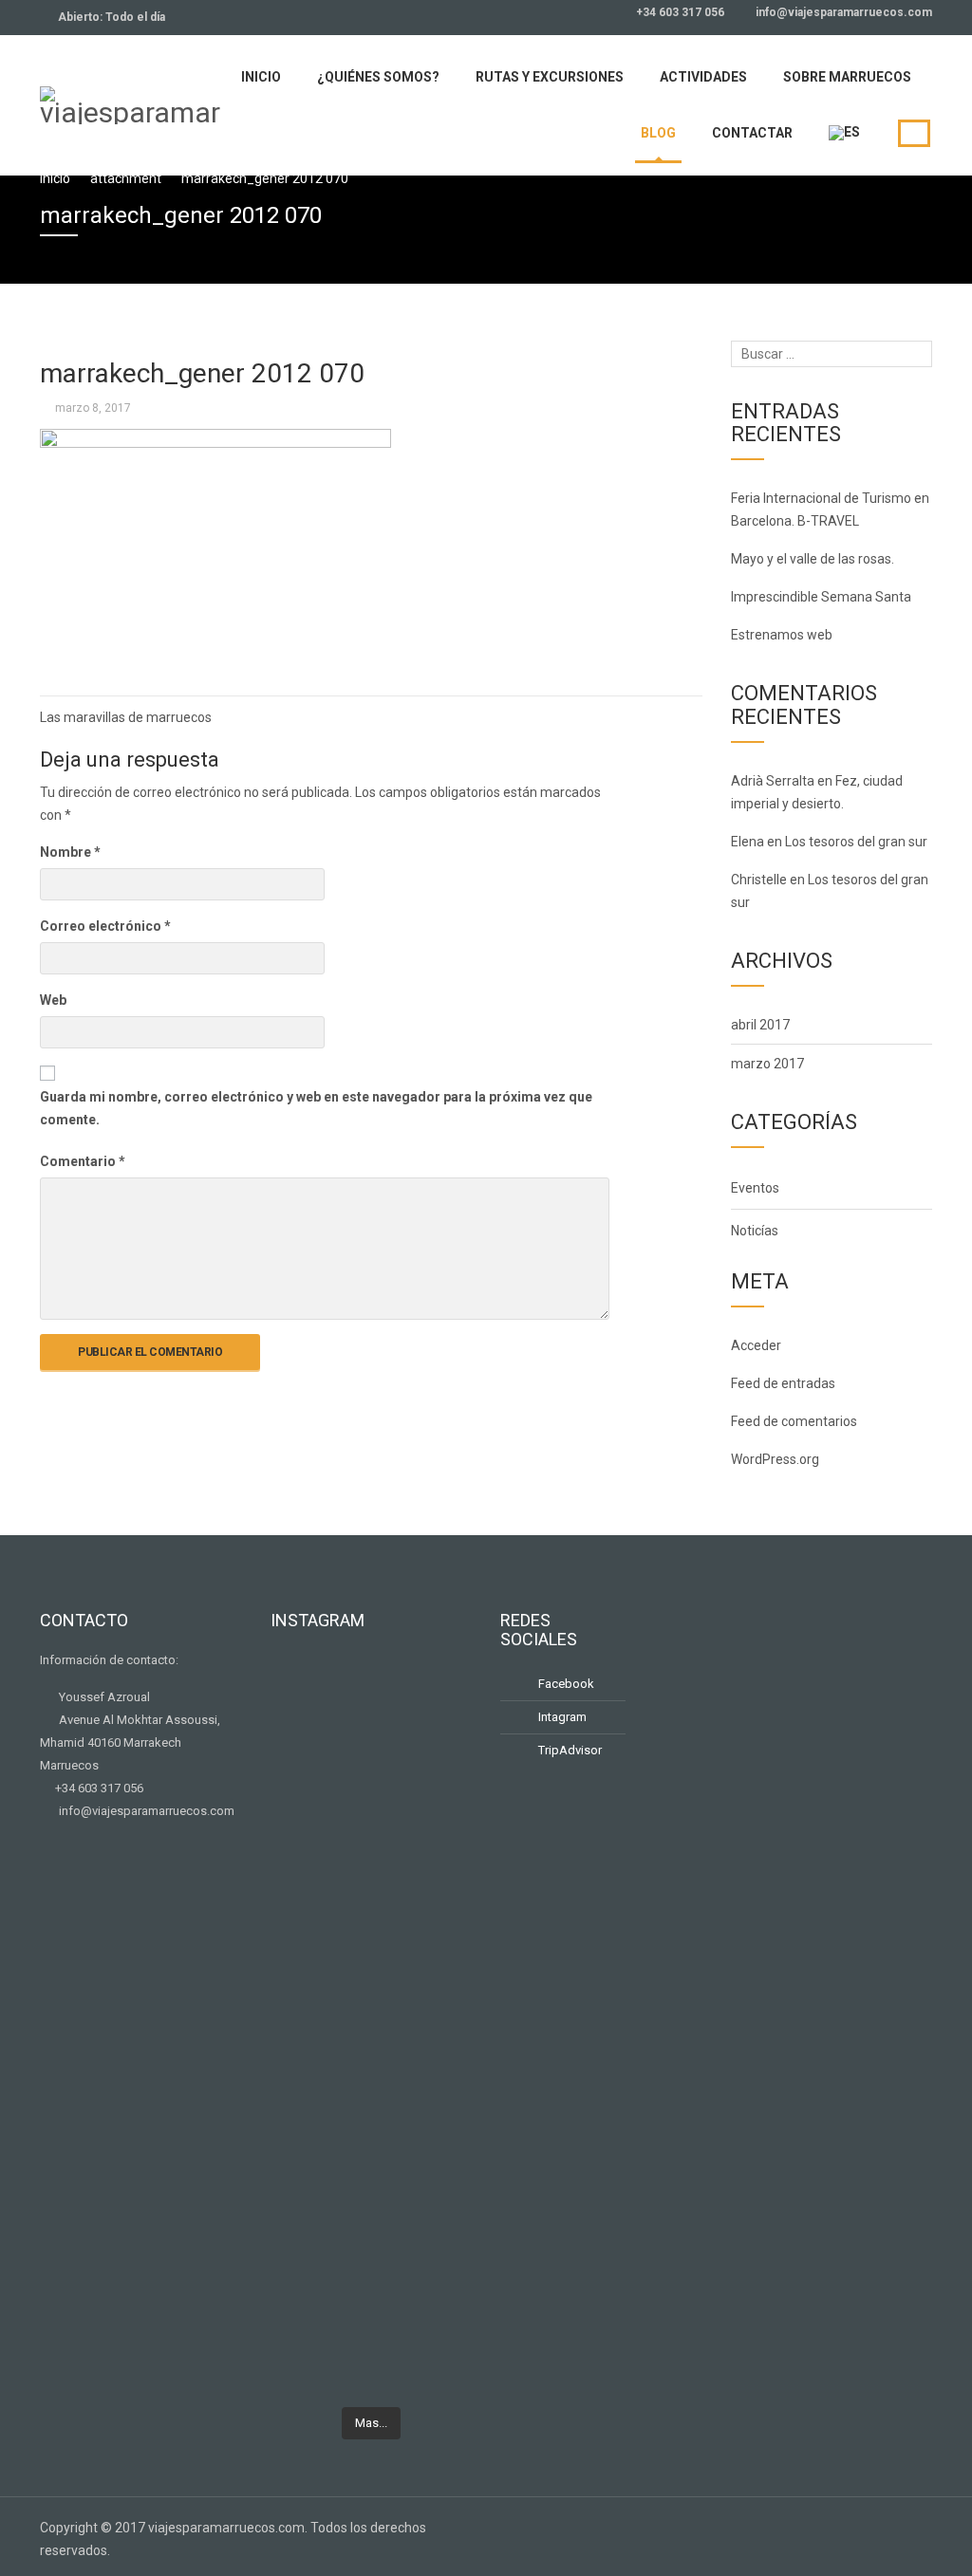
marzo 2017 (767, 1064)
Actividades (703, 77)
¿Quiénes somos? (378, 77)
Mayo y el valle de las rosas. (813, 559)
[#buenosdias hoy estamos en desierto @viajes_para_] (441, 1905)
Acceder (756, 1345)
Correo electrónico (105, 926)
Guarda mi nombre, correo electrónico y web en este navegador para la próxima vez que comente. (316, 1108)
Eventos (755, 1188)
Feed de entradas (783, 1383)
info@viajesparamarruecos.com (842, 12)
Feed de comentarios (794, 1421)
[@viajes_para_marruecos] (371, 1679)
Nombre (70, 852)
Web (53, 1000)
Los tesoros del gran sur (856, 842)
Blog (658, 133)
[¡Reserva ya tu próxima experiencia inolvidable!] (301, 2110)
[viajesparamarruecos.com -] (130, 103)
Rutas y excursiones (550, 77)
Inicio (261, 77)
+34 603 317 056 (679, 12)
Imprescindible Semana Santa (821, 597)
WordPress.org (775, 1459)
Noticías (755, 1231)
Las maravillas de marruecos (126, 717)
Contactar (752, 133)
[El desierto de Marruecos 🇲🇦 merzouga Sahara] (301, 1740)
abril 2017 (760, 1025)
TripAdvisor (569, 1750)
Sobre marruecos (847, 77)
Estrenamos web (782, 635)
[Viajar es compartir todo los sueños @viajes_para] (441, 1729)
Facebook (565, 1684)
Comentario (83, 1161)
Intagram (561, 1717)
